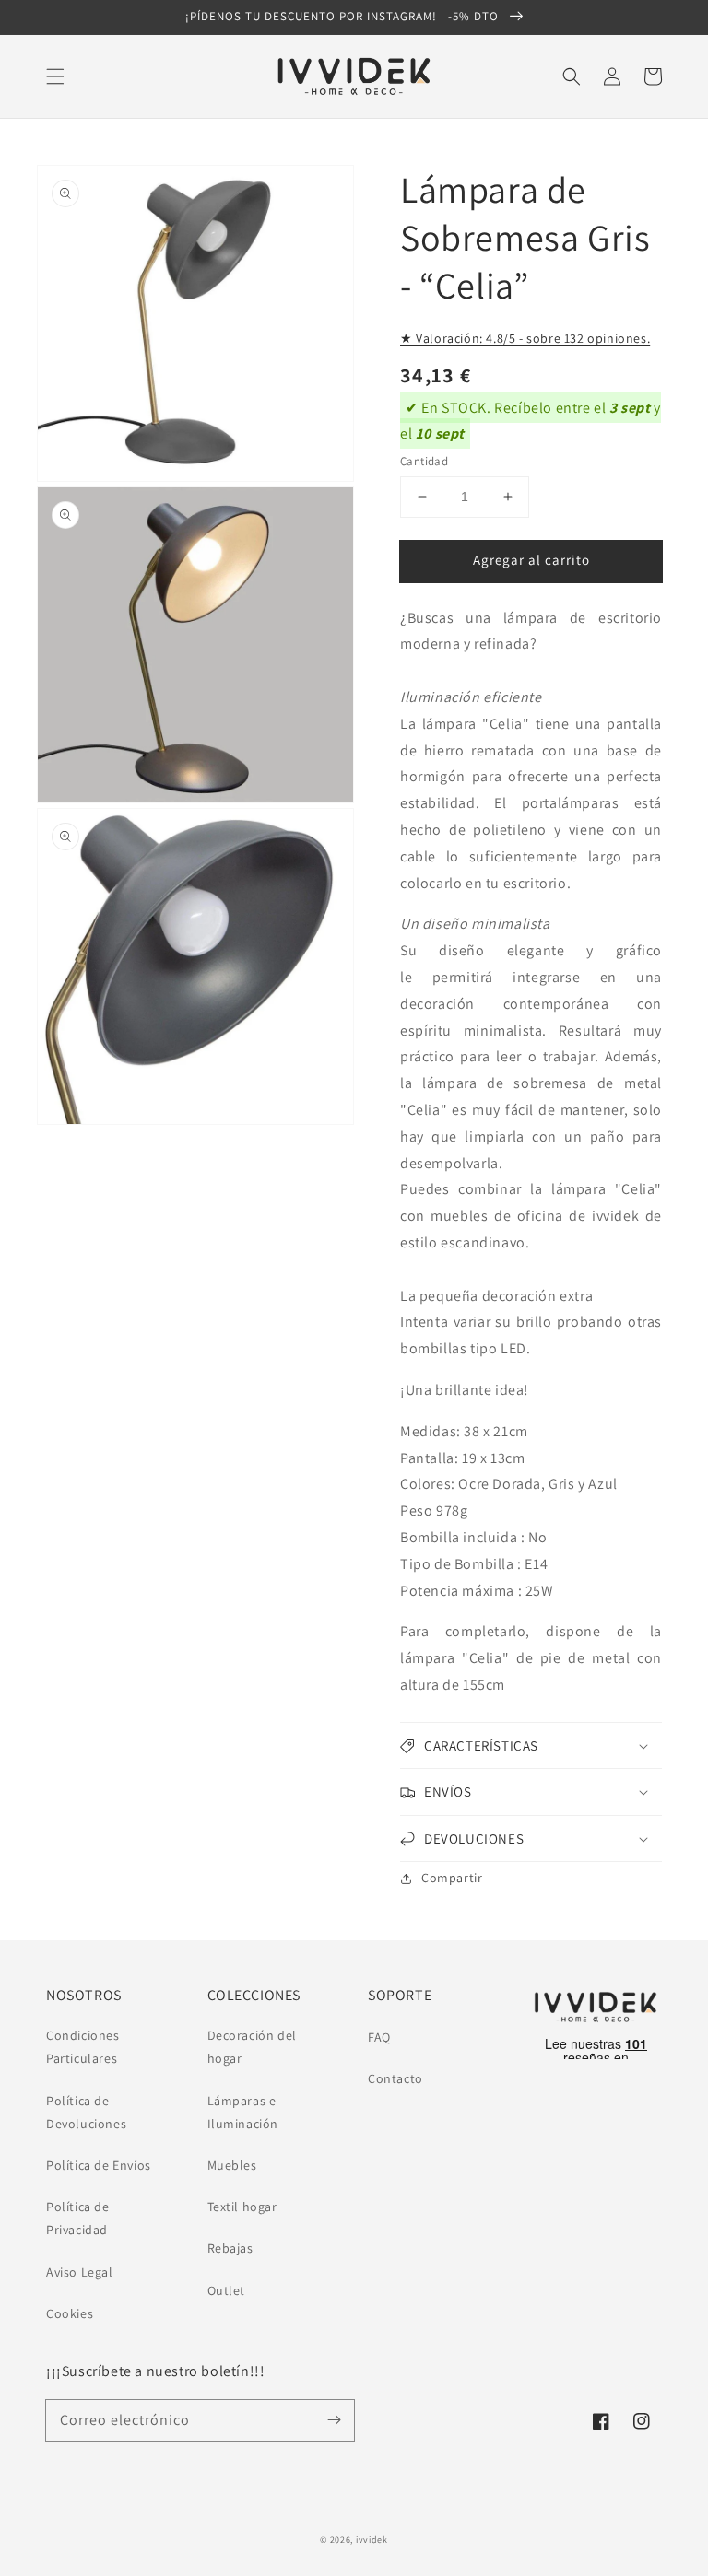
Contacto (395, 2078)
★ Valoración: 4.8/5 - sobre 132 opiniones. (525, 338)
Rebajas (230, 2248)
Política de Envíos (99, 2165)
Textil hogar (242, 2207)
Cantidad (424, 461)
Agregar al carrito (531, 560)
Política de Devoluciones (86, 2112)
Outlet (227, 2290)
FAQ (379, 2037)
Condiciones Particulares (83, 2047)
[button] (55, 76)
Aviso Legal (80, 2272)
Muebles (232, 2165)
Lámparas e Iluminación (243, 2112)
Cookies (70, 2313)
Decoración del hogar (252, 2047)
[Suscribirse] (334, 2420)
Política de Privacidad (78, 2218)
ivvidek (372, 2540)
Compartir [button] (452, 1878)
